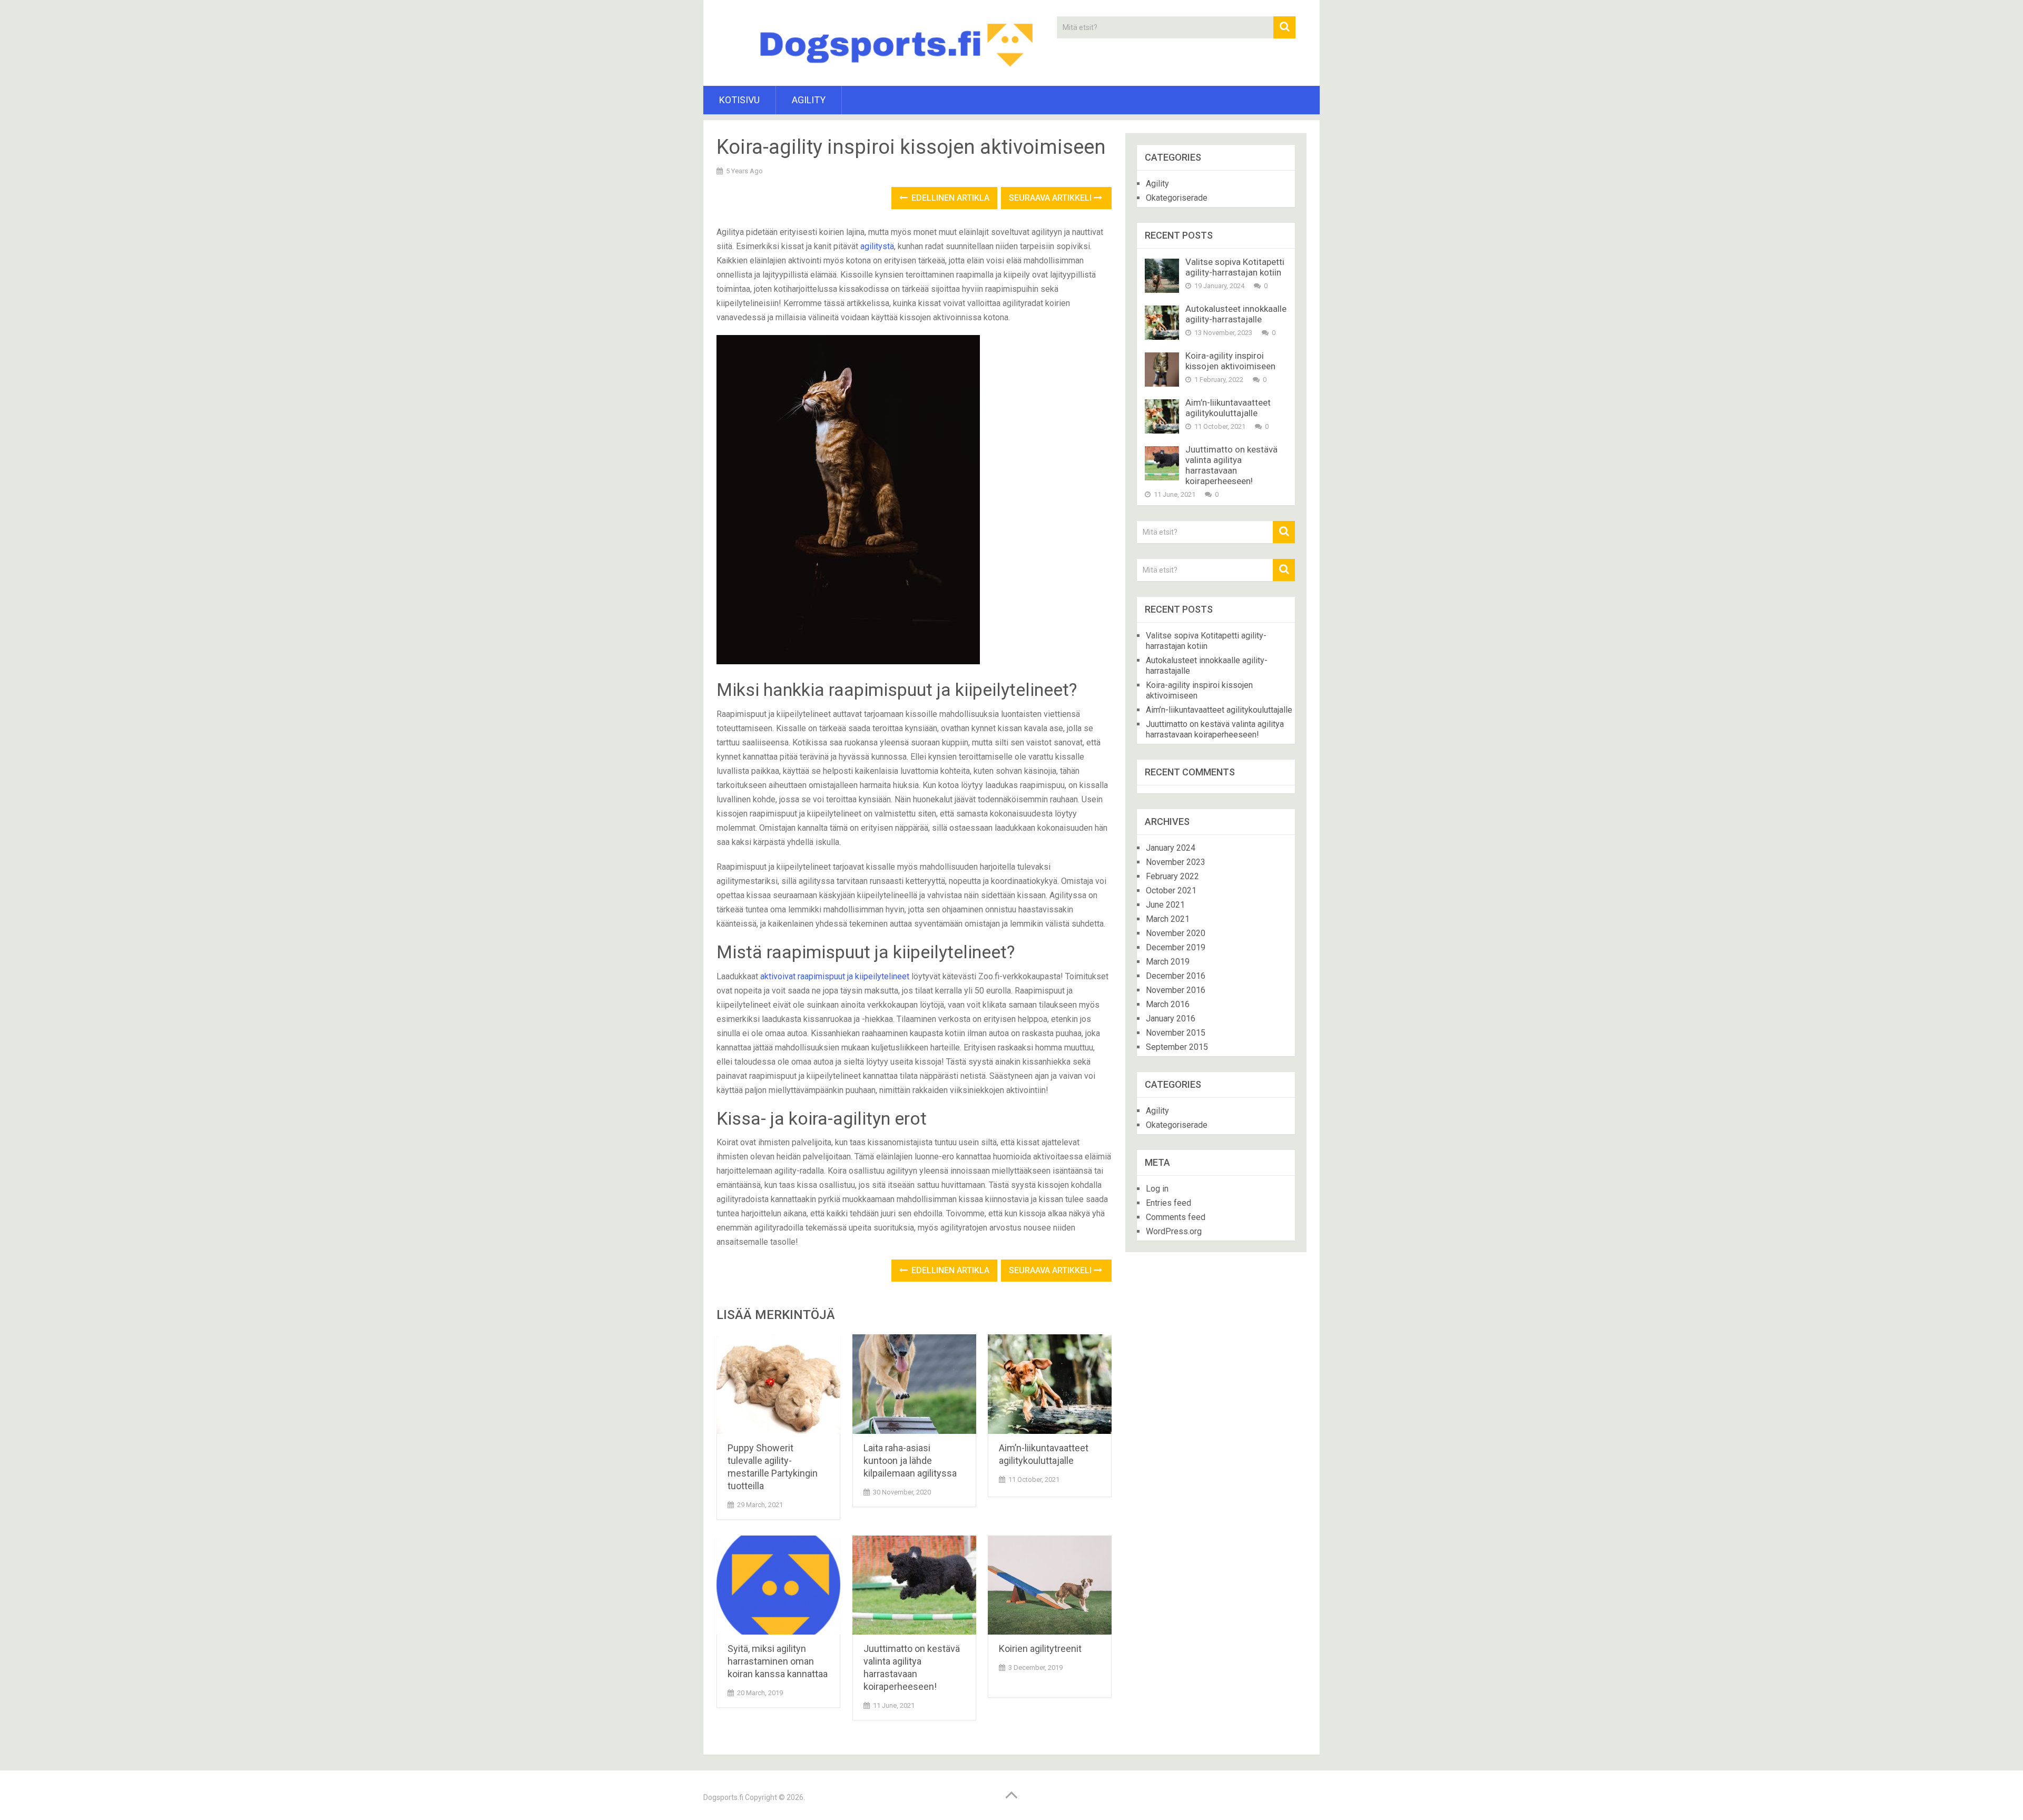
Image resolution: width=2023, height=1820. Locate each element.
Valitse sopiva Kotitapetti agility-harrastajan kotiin (1235, 267)
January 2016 (1171, 1019)
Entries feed (1168, 1203)
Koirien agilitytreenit (1040, 1649)
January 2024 (1171, 848)
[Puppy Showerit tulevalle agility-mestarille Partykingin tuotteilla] (778, 1384)
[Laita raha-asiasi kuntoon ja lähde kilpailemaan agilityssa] (914, 1384)
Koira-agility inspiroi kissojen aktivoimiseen (1230, 361)
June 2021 (1165, 905)
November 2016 (1176, 990)
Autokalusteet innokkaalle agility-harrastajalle (1236, 314)
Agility (809, 100)
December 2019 (1176, 947)
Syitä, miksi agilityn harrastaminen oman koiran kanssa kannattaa (778, 1661)
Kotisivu (739, 100)
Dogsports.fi (723, 1797)
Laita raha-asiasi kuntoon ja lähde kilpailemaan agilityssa (910, 1460)
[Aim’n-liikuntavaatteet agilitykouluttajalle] (1050, 1384)
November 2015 (1176, 1033)
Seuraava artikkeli (1051, 198)
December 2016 (1176, 976)
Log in (1157, 1189)
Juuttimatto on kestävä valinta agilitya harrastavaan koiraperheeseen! (1231, 465)
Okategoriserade (1177, 198)
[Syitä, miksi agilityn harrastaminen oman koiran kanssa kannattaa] (778, 1585)
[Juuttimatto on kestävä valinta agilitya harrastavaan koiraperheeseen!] (914, 1585)
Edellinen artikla (949, 198)
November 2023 (1176, 862)
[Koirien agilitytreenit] (1050, 1585)
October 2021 (1171, 891)
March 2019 (1168, 962)
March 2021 (1168, 919)
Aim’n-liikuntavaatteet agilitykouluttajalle (1228, 408)
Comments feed (1176, 1217)
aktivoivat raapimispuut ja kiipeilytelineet (835, 976)
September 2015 (1177, 1047)
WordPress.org (1174, 1231)
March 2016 (1168, 1004)
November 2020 (1176, 933)
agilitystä (877, 246)
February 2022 (1172, 876)
